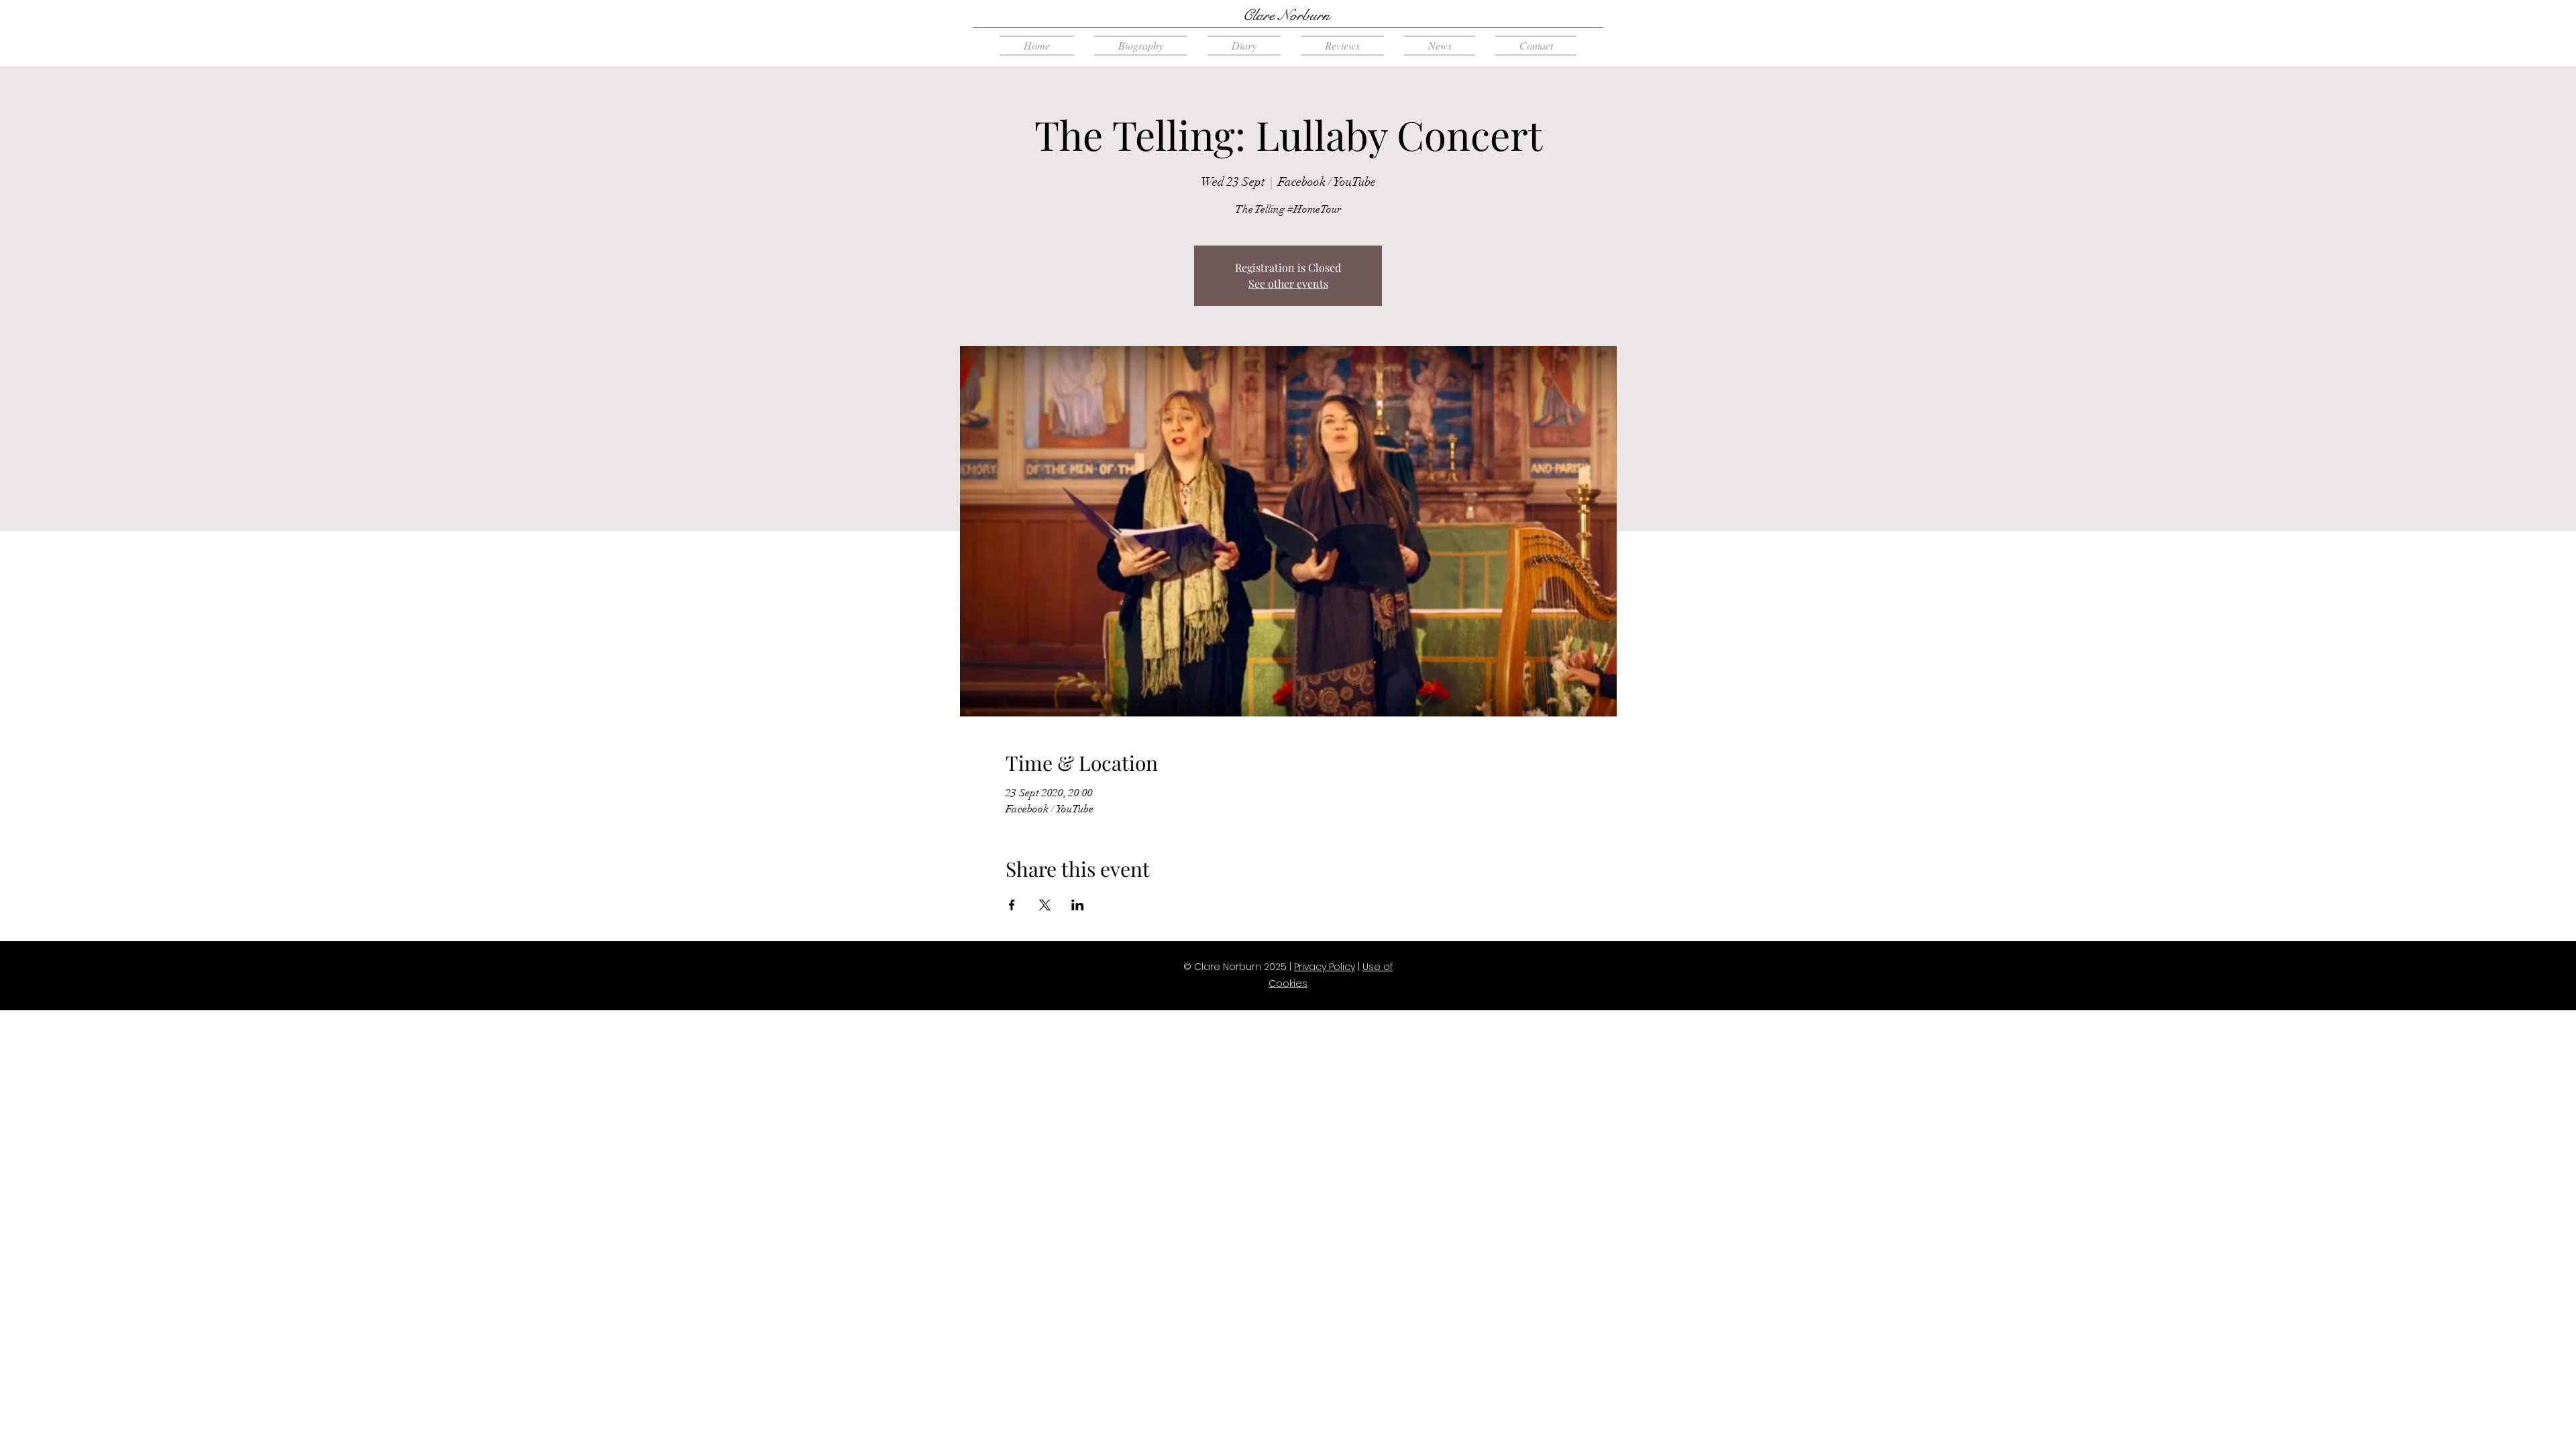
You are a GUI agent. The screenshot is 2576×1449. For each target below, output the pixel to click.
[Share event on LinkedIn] (1078, 905)
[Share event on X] (1045, 905)
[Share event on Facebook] (1012, 905)
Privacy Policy (1325, 967)
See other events (1288, 283)
